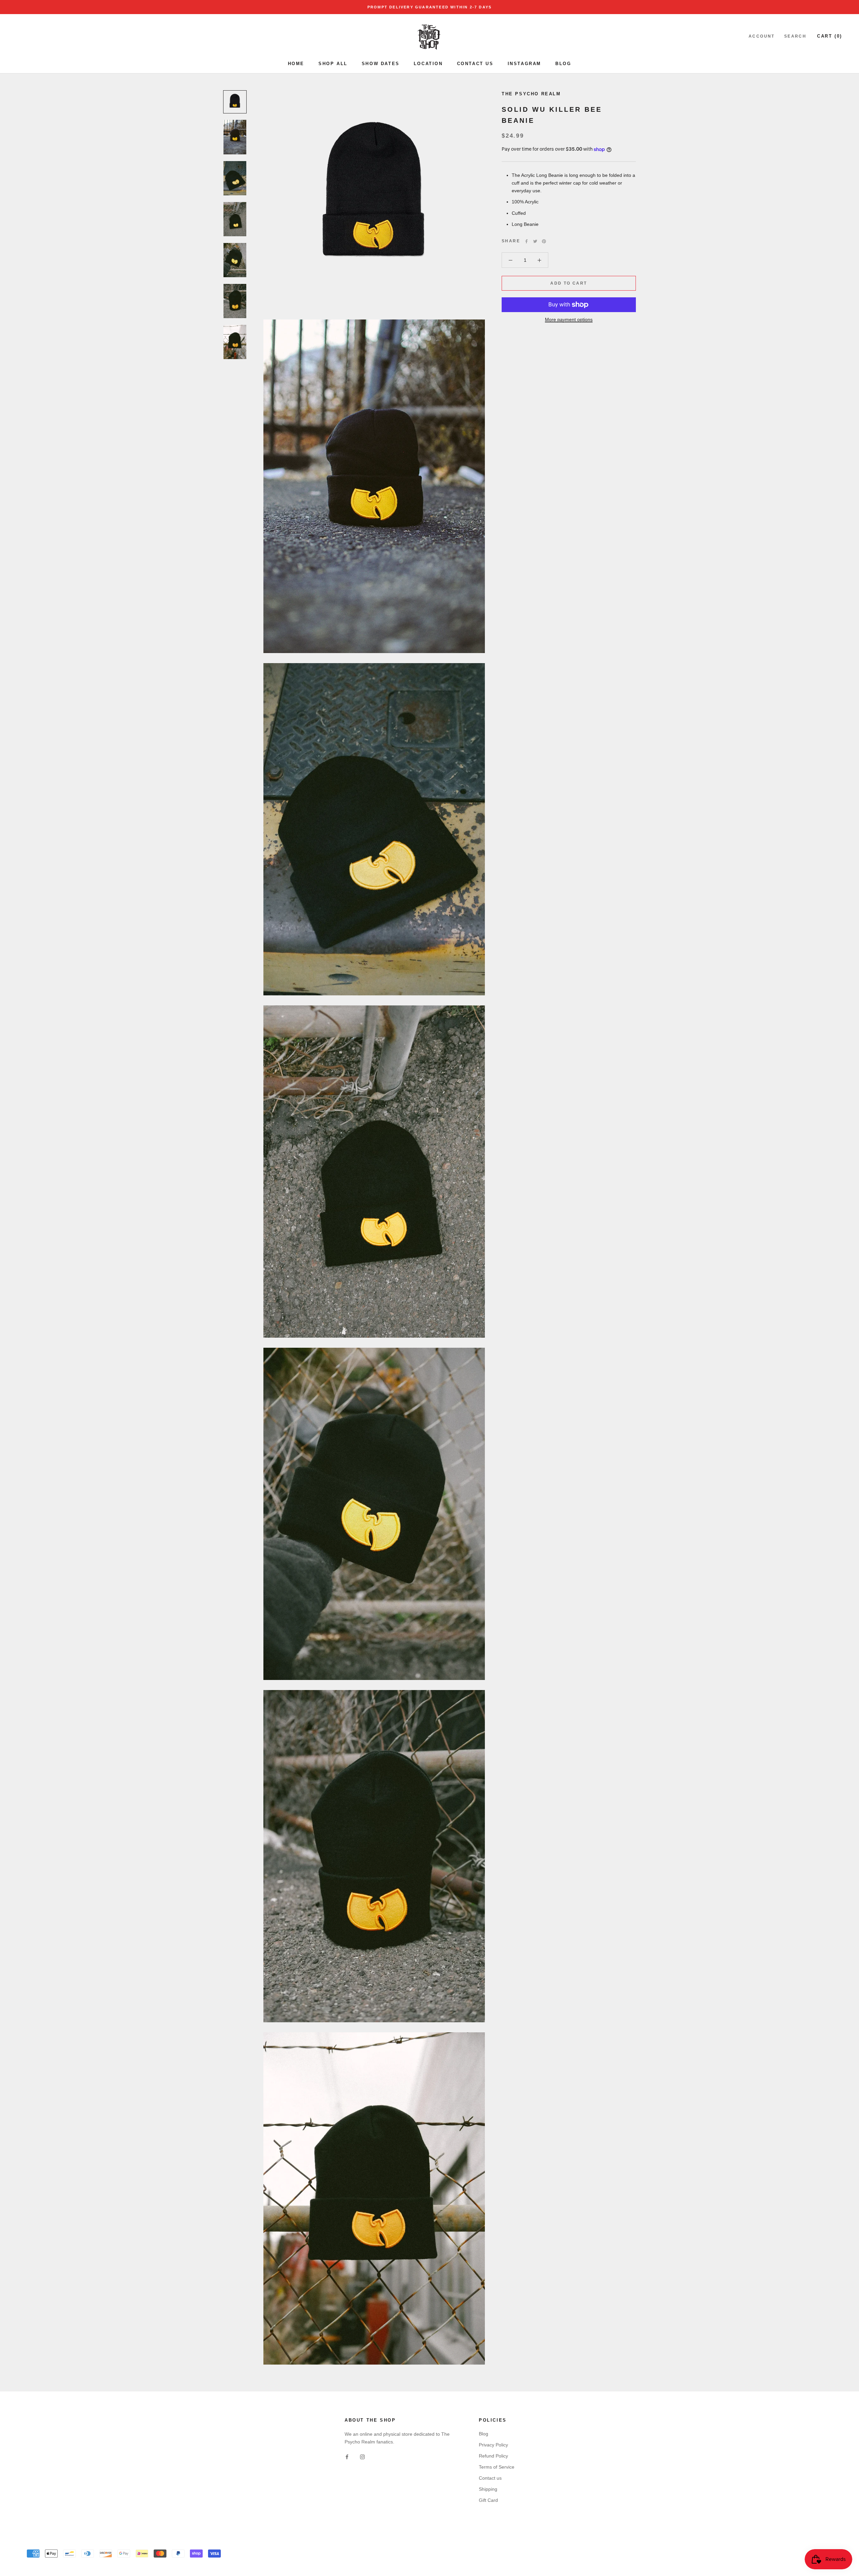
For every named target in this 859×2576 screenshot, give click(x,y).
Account (762, 36)
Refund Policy (493, 2456)
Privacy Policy (493, 2445)
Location (428, 64)
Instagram (524, 64)
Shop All (333, 64)
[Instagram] (362, 2456)
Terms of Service (497, 2467)
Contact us (490, 2478)
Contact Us (475, 64)
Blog (563, 64)
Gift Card (488, 2500)
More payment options (569, 319)
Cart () (830, 36)
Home (296, 64)
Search (795, 36)
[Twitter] (535, 241)
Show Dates (381, 64)
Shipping (488, 2489)
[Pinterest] (544, 241)
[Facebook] (526, 241)
